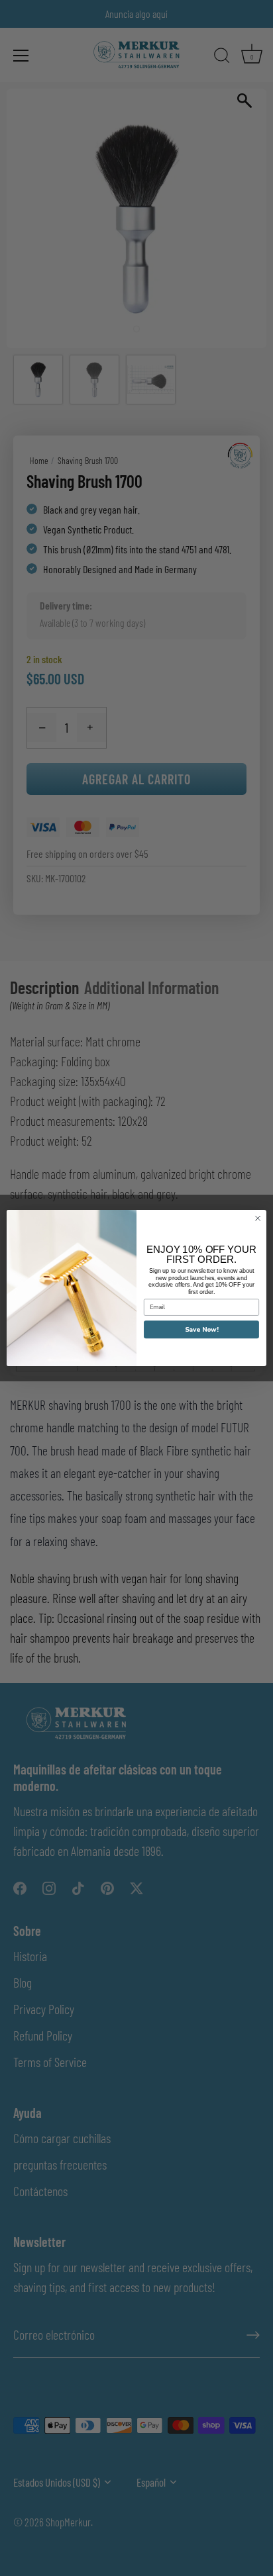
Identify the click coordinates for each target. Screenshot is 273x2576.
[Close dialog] (258, 1219)
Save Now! (202, 1330)
